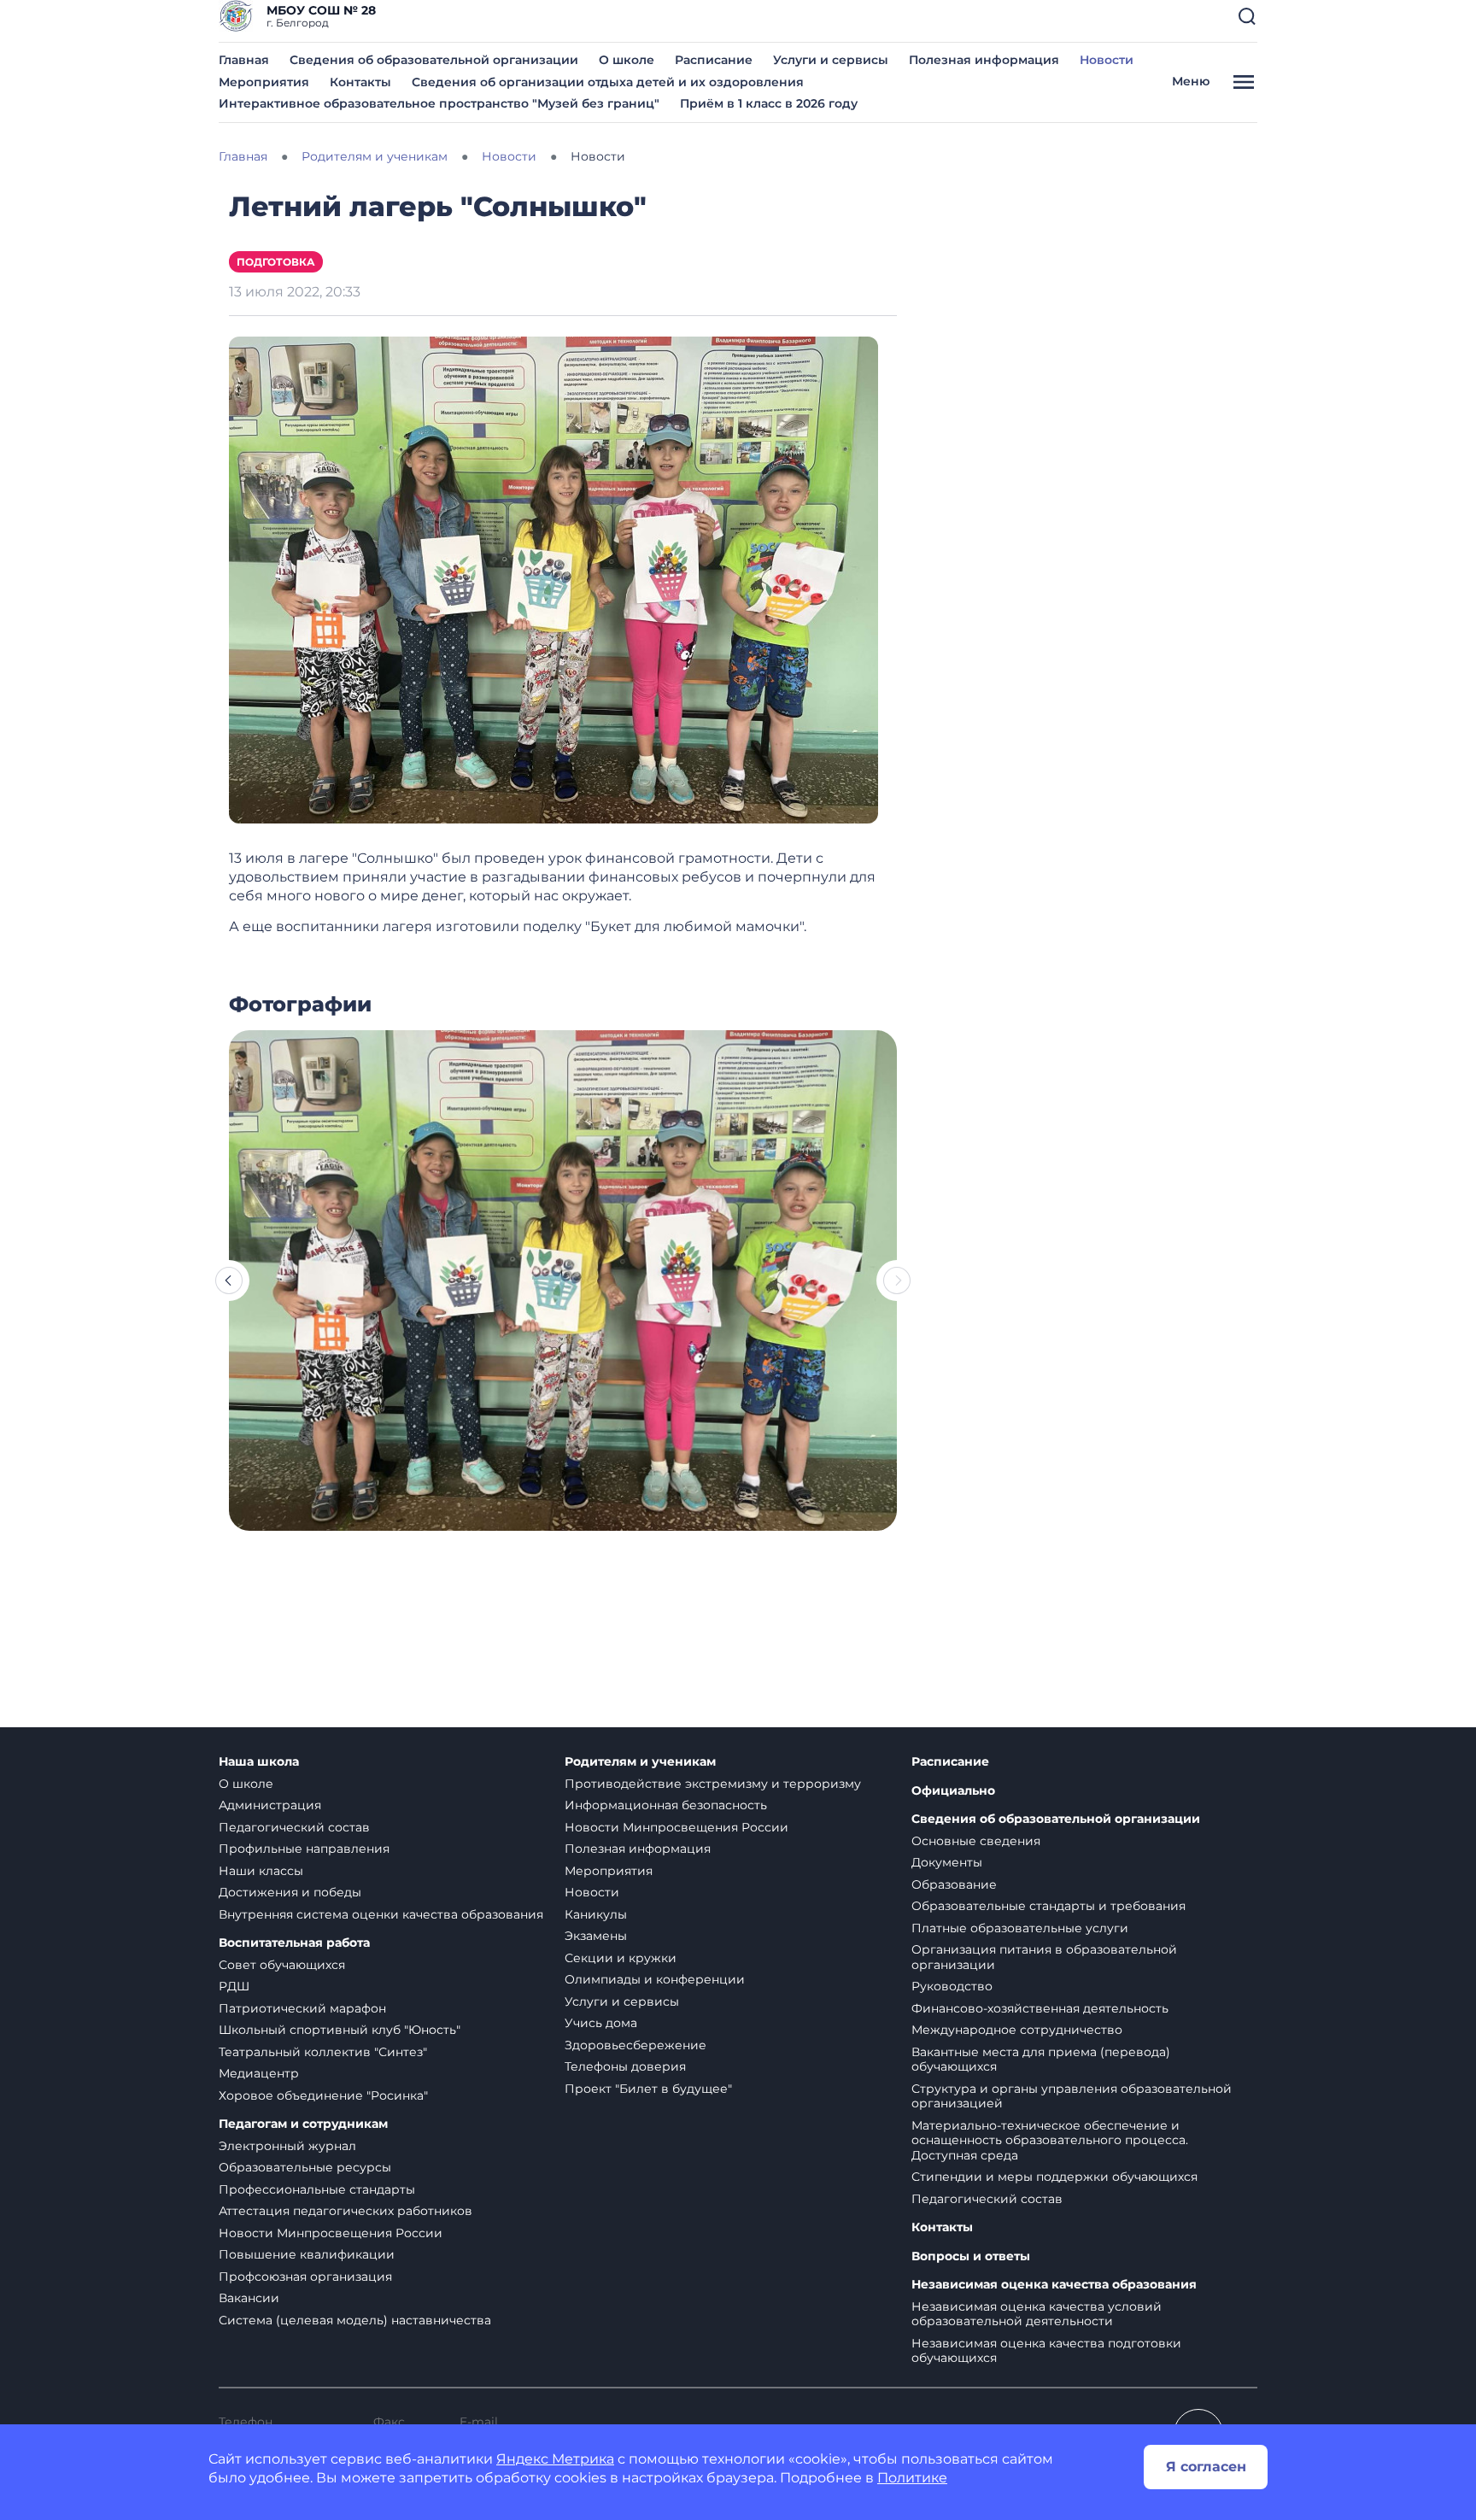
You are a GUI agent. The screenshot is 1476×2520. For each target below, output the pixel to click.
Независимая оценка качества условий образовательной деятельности (1037, 2314)
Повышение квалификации (307, 2254)
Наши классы (261, 1871)
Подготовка (276, 262)
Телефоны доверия (625, 2066)
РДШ (234, 1986)
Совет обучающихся (282, 1965)
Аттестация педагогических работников (346, 2211)
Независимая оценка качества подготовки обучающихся (1046, 2351)
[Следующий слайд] (897, 1281)
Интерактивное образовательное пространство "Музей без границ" (439, 103)
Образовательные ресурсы (305, 2167)
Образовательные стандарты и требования (1048, 1906)
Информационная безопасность (666, 1805)
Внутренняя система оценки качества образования (381, 1914)
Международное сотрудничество (1017, 2030)
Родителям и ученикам (640, 1762)
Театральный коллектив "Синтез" (323, 2052)
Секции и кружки (621, 1958)
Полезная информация (984, 60)
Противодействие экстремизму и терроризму (713, 1784)
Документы (947, 1862)
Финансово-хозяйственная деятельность (1040, 2008)
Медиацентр (259, 2073)
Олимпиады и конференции (655, 1979)
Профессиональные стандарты (317, 2189)
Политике (912, 2478)
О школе (627, 60)
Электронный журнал (287, 2146)
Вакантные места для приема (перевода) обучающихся (1041, 2060)
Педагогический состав (294, 1827)
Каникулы (596, 1914)
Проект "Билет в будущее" (648, 2089)
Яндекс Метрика (555, 2459)
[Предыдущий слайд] (229, 1281)
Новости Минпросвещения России (331, 2233)
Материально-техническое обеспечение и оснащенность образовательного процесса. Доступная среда (1050, 2140)
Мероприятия (264, 82)
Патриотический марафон (302, 2008)
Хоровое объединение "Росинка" (323, 2095)
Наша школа (259, 1762)
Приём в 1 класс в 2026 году (769, 103)
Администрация (270, 1805)
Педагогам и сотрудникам (303, 2124)
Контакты (360, 82)
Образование (954, 1884)
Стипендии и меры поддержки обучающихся (1054, 2177)
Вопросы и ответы (971, 2256)
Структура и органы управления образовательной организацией (1072, 2096)
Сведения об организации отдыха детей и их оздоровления (608, 82)
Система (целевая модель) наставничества (355, 2320)
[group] (563, 1281)
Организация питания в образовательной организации (1044, 1957)
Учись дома (601, 2023)
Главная (244, 60)
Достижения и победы (290, 1892)
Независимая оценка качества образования (1054, 2285)
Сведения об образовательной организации (434, 60)
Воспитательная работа (294, 1943)
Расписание (714, 60)
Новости (1107, 60)
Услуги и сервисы (831, 60)
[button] (1247, 16)
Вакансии (249, 2298)
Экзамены (596, 1936)
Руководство (952, 1986)
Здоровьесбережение (635, 2045)
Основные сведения (976, 1841)
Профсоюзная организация (305, 2277)
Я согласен (1206, 2467)
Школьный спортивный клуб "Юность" (340, 2030)
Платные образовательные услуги (1020, 1928)
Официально (953, 1791)
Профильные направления (304, 1849)
